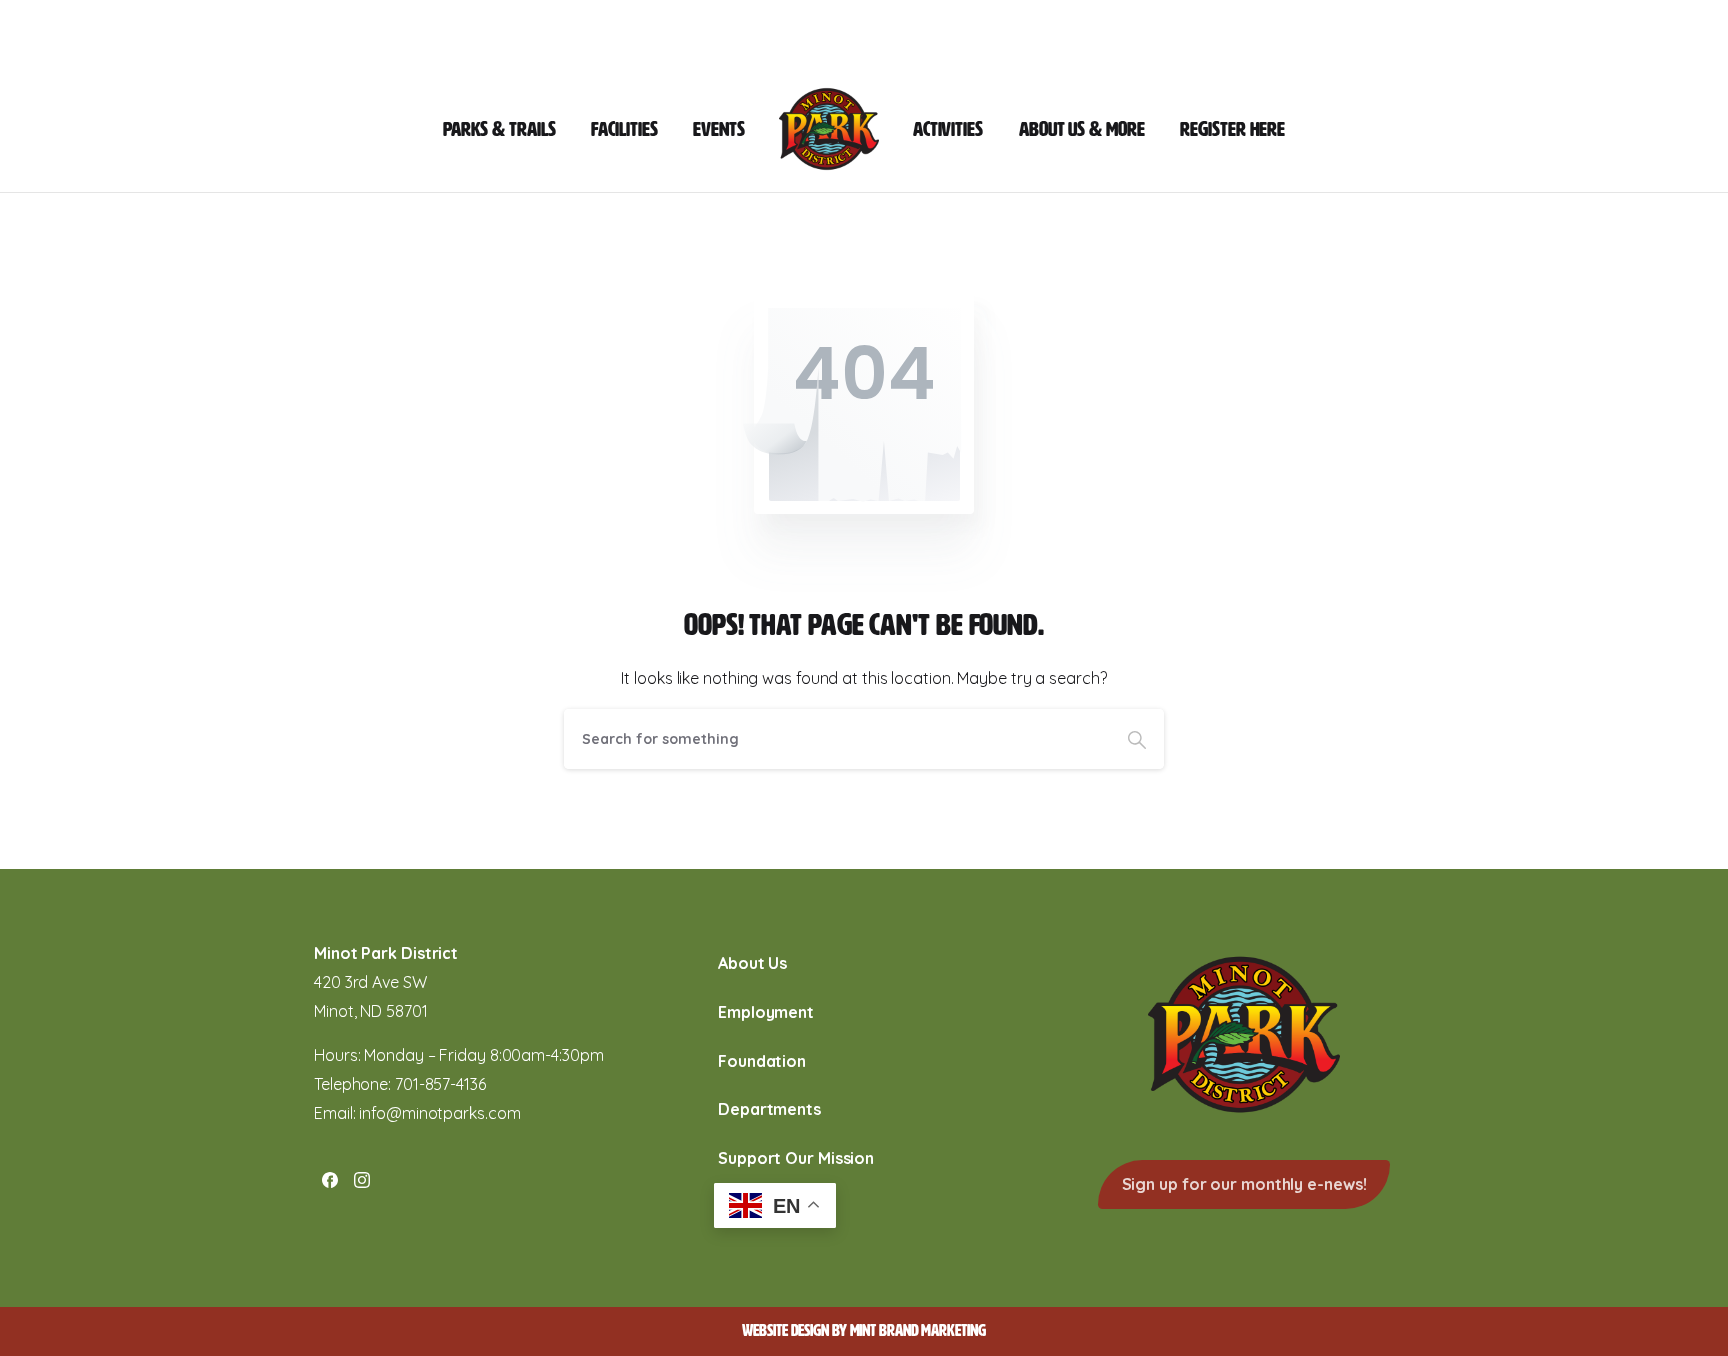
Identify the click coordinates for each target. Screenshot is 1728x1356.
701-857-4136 (440, 1084)
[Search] (1137, 739)
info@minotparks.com (439, 1113)
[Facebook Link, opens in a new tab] (330, 1179)
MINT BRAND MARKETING (918, 1330)
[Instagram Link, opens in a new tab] (362, 1179)
